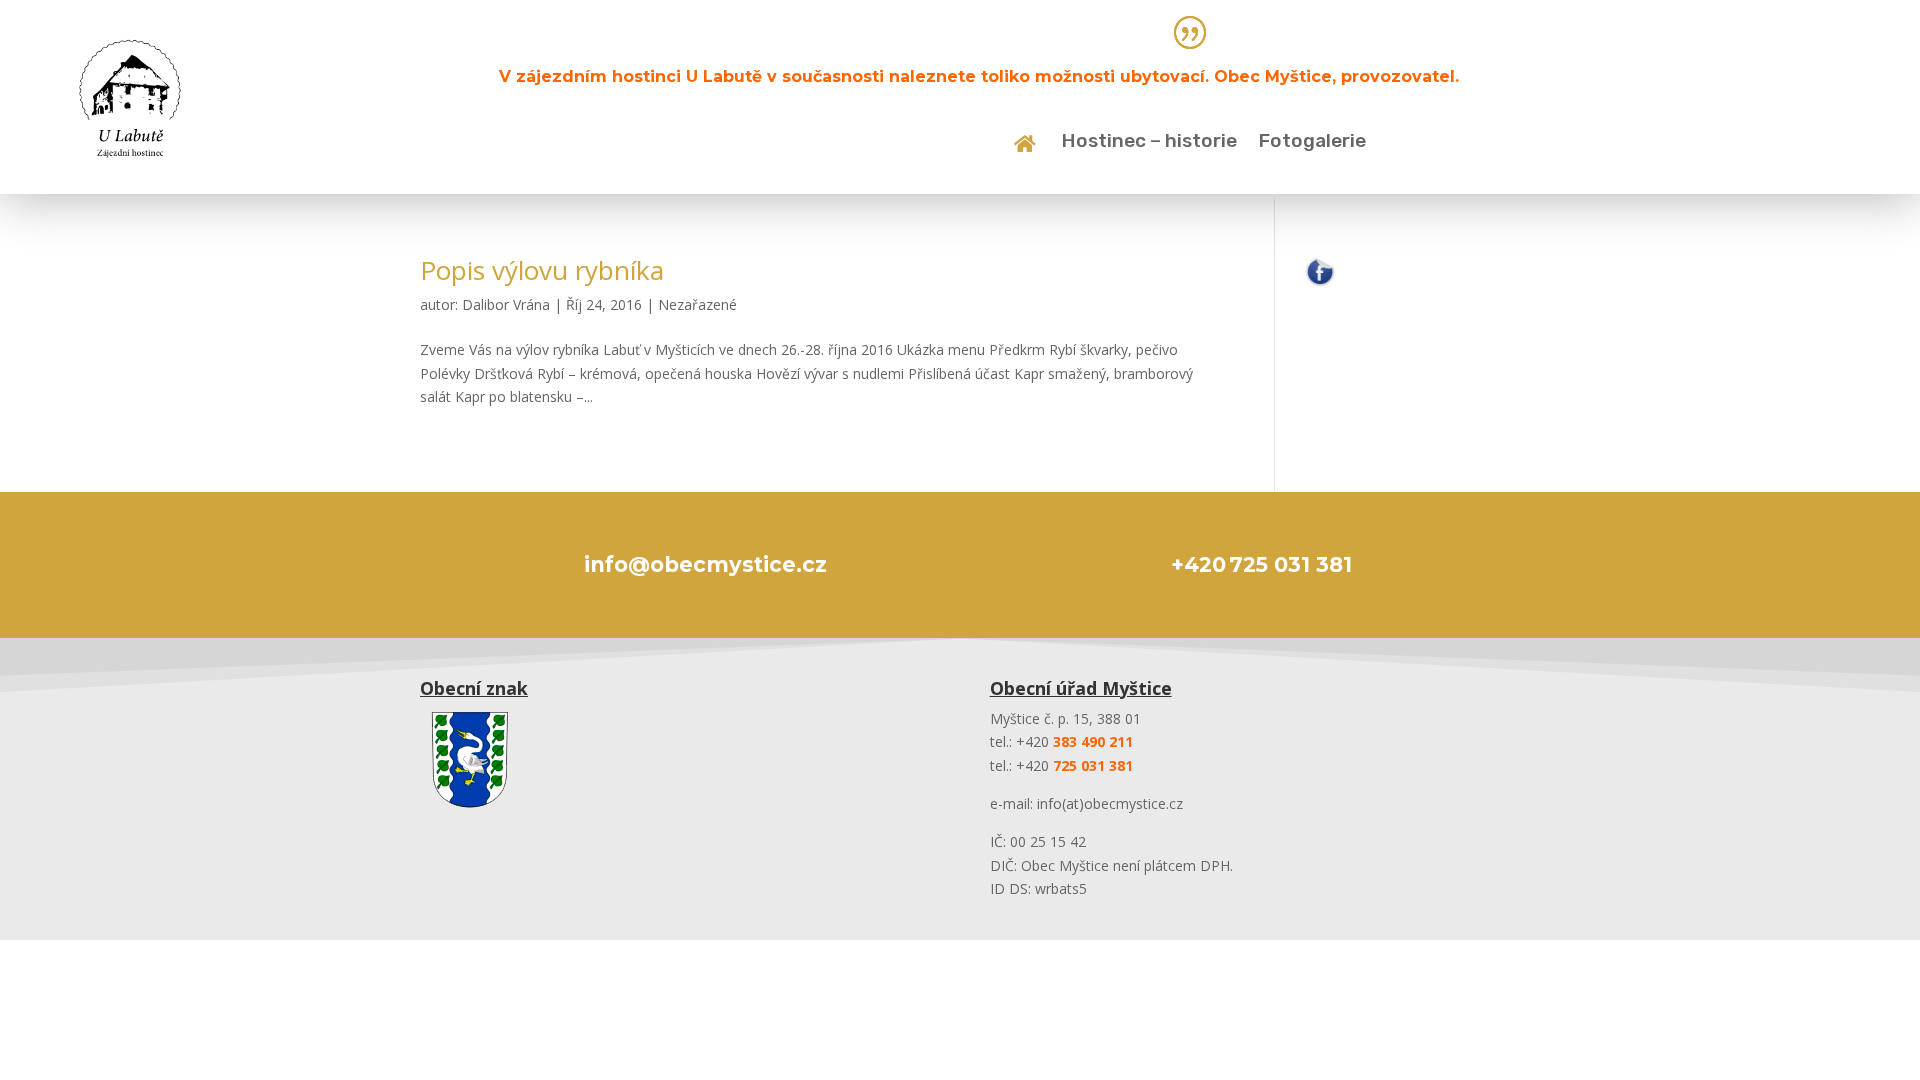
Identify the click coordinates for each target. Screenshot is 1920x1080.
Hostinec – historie (1149, 143)
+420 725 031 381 (1261, 564)
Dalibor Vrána (506, 304)
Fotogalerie (1312, 143)
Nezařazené (697, 304)
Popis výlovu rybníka (542, 270)
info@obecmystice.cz (705, 564)
